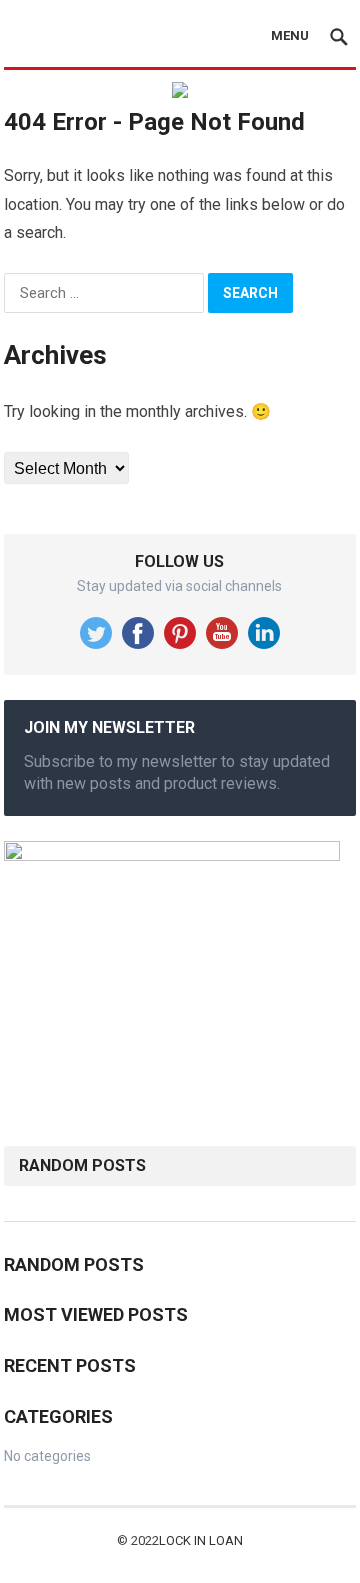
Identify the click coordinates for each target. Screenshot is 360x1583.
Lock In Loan (201, 1540)
